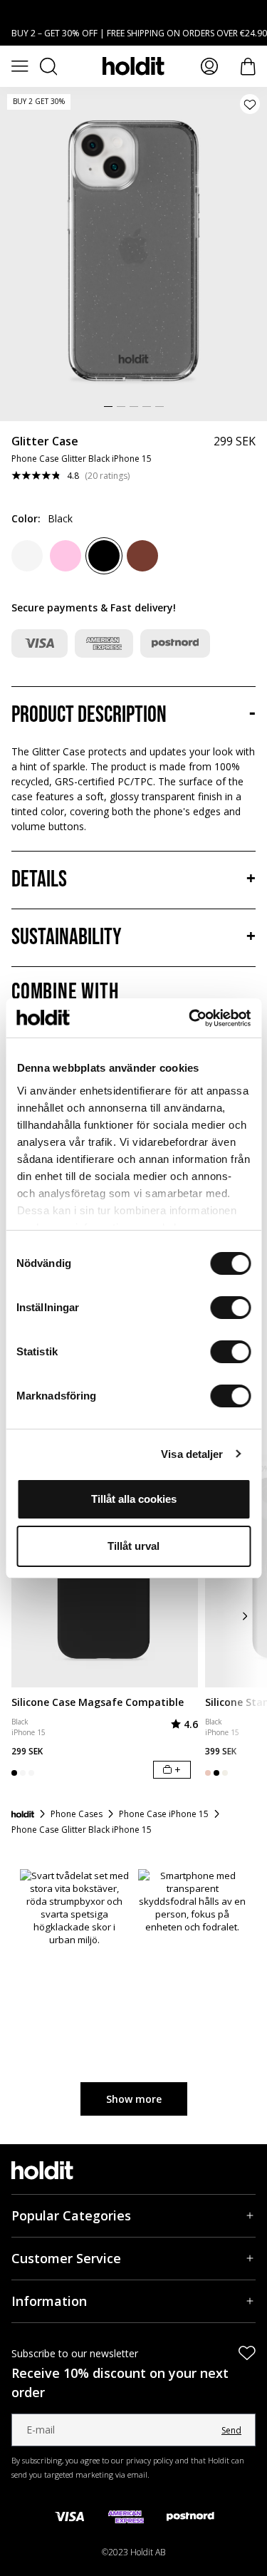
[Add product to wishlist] (250, 104)
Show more (134, 2099)
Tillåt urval (133, 1546)
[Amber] (142, 556)
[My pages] (209, 66)
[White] (27, 556)
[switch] (230, 1308)
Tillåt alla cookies (134, 1499)
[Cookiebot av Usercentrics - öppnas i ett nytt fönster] (190, 1018)
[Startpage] (23, 1814)
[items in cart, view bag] (248, 67)
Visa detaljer (192, 1454)
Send (231, 2430)
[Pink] (66, 556)
